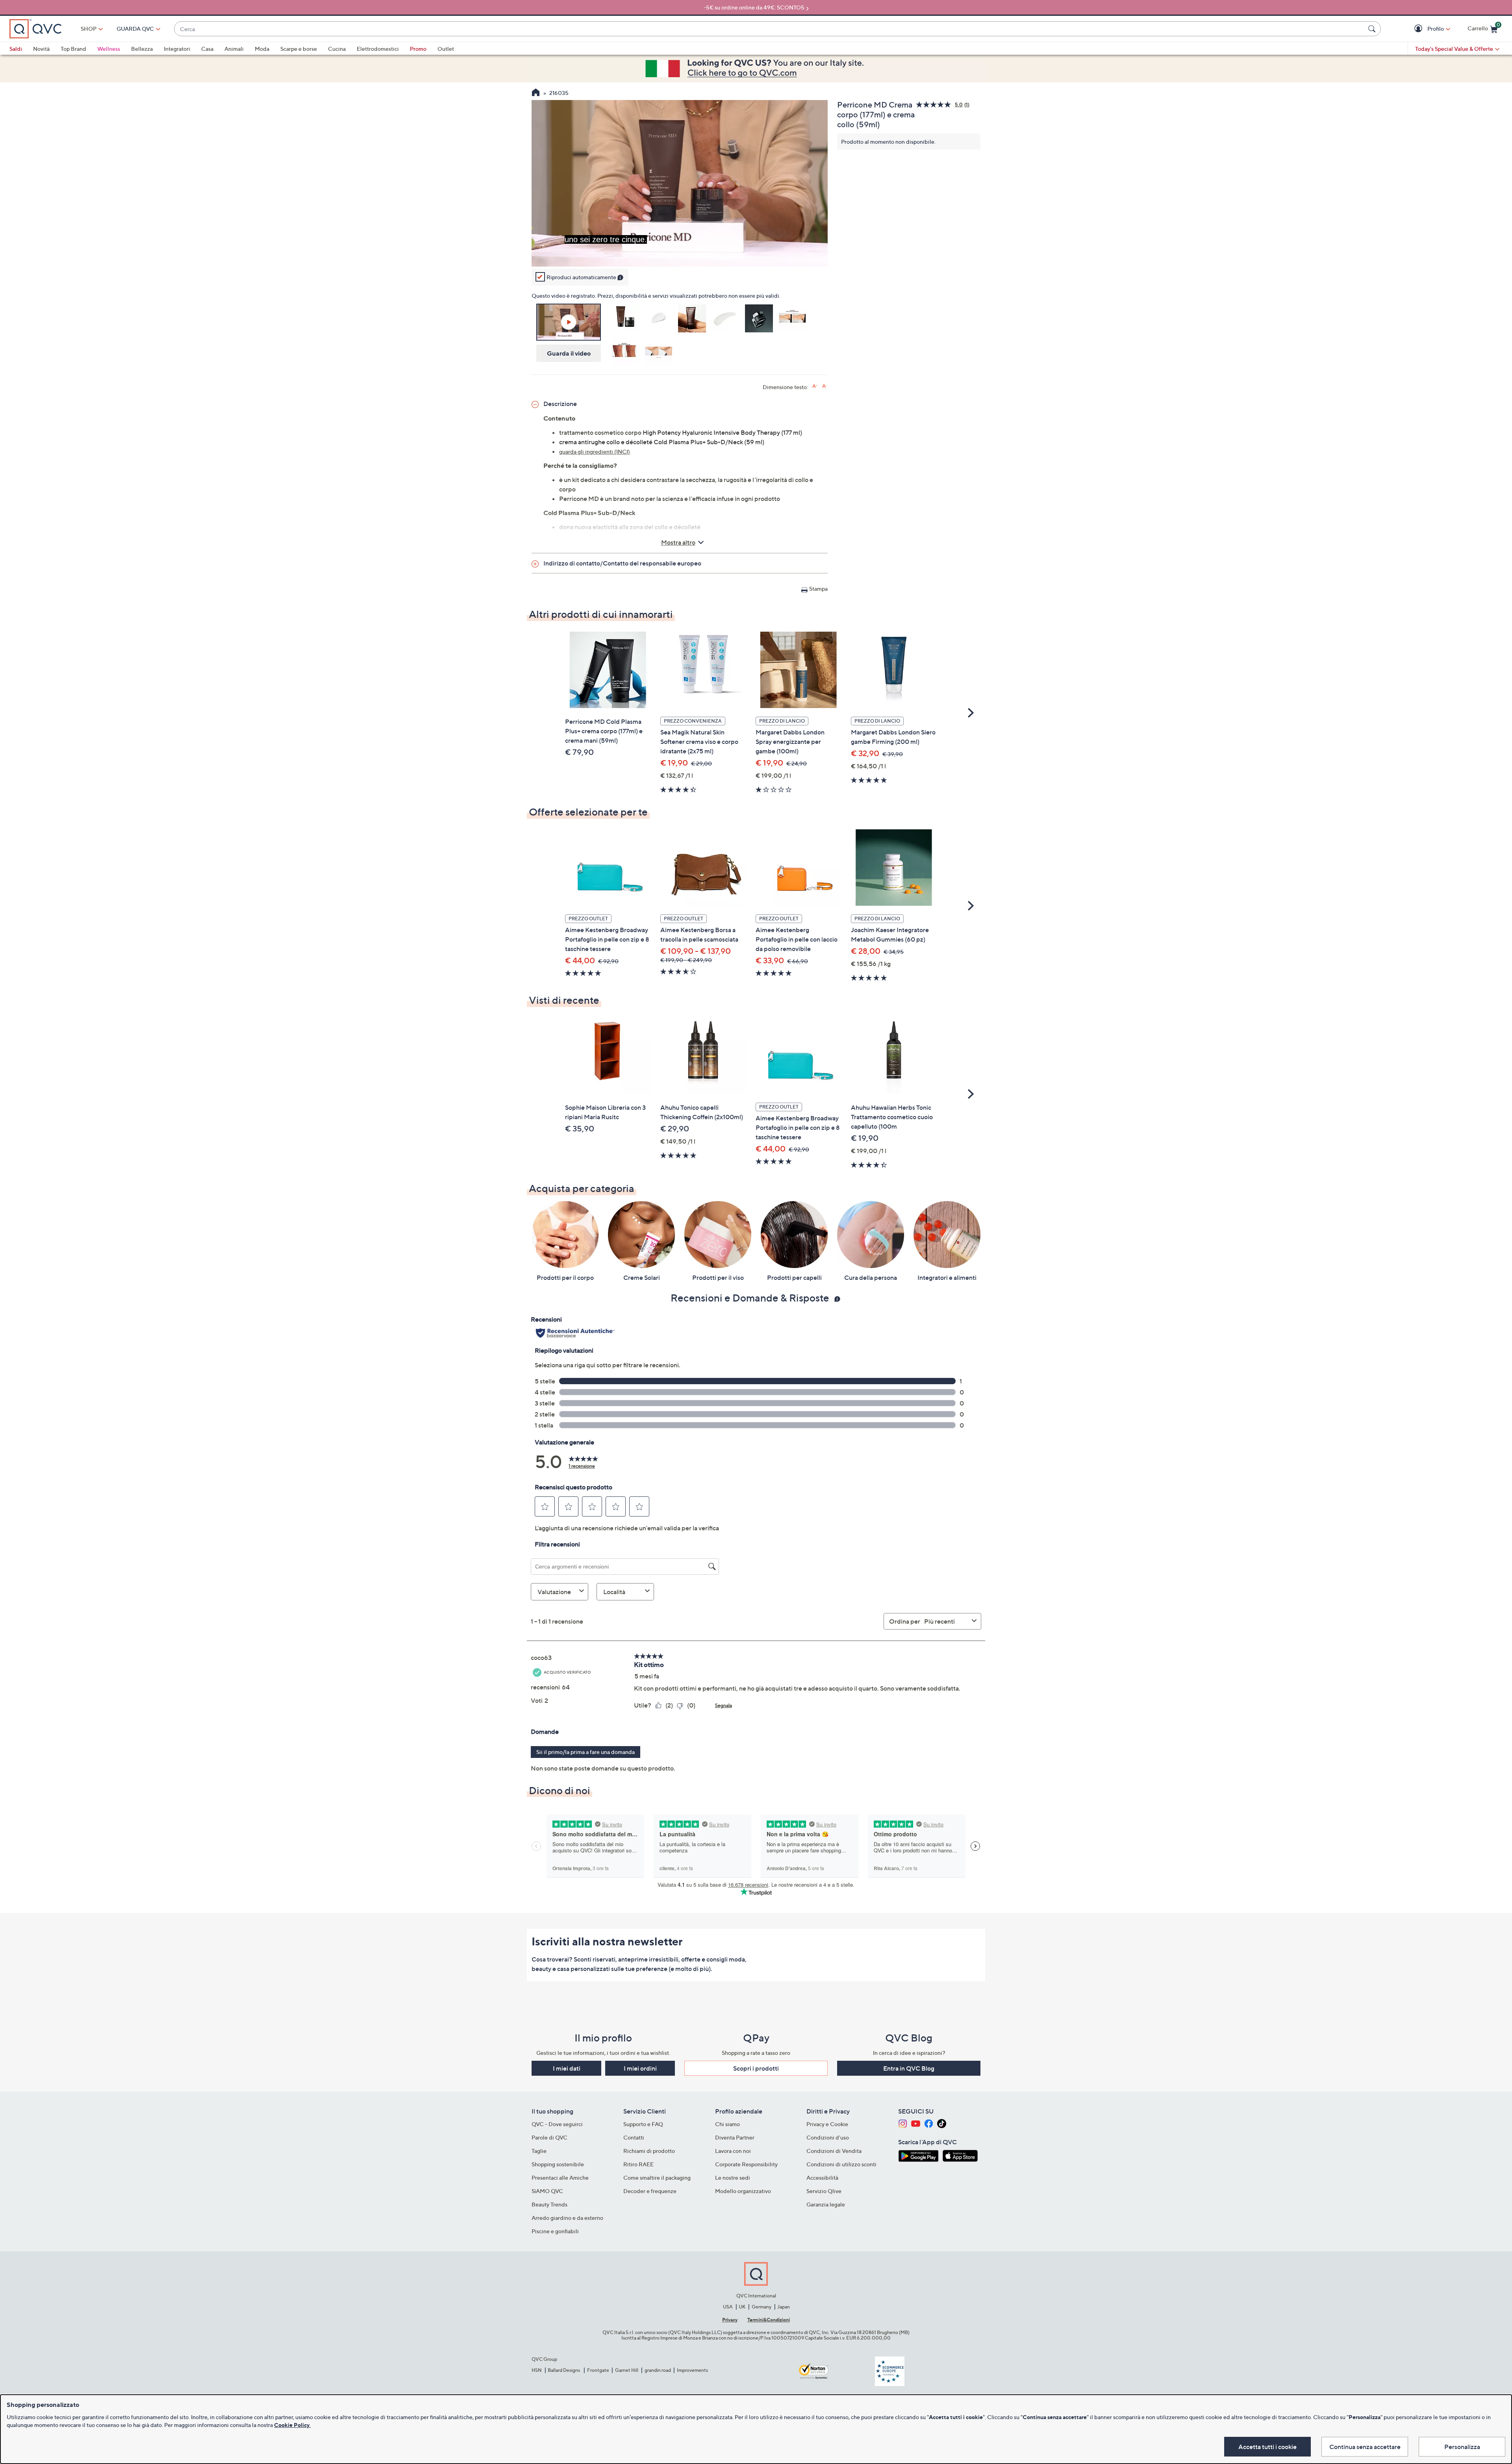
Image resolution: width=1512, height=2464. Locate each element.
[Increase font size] (815, 386)
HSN (537, 2370)
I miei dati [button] (567, 2068)
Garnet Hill (627, 2370)
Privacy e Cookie (827, 2124)
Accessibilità (822, 2178)
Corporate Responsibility (746, 2164)
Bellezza (142, 49)
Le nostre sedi (733, 2178)
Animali (234, 49)
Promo (418, 49)
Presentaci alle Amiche (560, 2178)
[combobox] (770, 29)
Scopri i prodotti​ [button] (756, 2068)
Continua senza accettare (1365, 2447)
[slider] (680, 250)
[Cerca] (1373, 29)
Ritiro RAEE (638, 2164)
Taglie (539, 2151)
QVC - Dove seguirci (557, 2124)
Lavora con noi (733, 2151)
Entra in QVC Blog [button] (909, 2068)
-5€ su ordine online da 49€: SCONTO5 (754, 7)
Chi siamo (727, 2124)
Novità (41, 49)
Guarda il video (569, 353)
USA (728, 2307)
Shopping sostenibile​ (558, 2164)
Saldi (16, 49)
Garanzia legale (826, 2204)
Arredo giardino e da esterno (567, 2218)
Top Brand (73, 49)
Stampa (818, 589)
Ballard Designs (564, 2370)
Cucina (337, 49)
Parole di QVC (549, 2137)
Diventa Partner (735, 2137)
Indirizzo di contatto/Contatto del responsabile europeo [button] (622, 563)
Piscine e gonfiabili (555, 2231)
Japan (784, 2307)
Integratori (177, 49)
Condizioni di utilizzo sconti (841, 2164)
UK (742, 2307)
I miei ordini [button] (640, 2068)
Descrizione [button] (560, 404)
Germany (762, 2307)
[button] (1419, 29)
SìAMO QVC (547, 2191)
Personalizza (1462, 2447)
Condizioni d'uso (828, 2137)
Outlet (446, 49)
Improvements (692, 2370)
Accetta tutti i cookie (1267, 2447)
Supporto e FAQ (643, 2124)
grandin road (658, 2370)
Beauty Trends (549, 2204)
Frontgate (598, 2370)
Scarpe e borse (299, 49)
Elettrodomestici (378, 49)
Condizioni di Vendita (834, 2151)
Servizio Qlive (824, 2191)
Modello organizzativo (743, 2191)
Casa (207, 49)
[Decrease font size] (825, 386)
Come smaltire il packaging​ (657, 2178)
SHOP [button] (89, 29)
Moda (262, 49)
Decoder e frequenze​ (650, 2191)
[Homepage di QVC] (536, 93)
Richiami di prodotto (649, 2151)
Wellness (109, 49)
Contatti (634, 2137)
